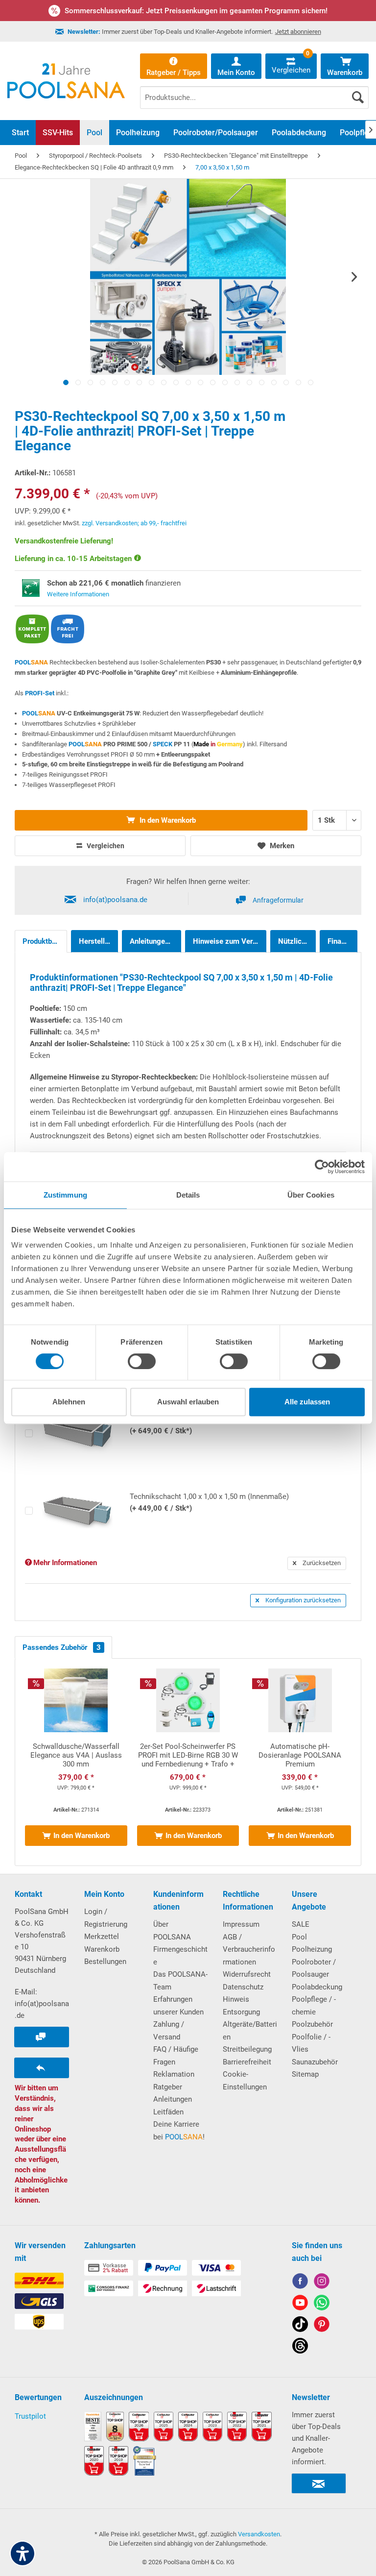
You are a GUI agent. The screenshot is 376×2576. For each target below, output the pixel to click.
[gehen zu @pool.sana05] (300, 2347)
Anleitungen (173, 2099)
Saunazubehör (315, 2062)
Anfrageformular (278, 900)
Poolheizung (312, 1949)
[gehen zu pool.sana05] (322, 2283)
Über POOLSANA (172, 1931)
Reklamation (174, 2074)
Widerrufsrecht (247, 1974)
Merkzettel (102, 1937)
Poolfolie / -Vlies (311, 2043)
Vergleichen (105, 846)
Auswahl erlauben (188, 1402)
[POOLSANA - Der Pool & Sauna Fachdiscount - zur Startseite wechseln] (66, 81)
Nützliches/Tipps (297, 941)
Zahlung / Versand (169, 2031)
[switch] (142, 1361)
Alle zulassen (307, 1402)
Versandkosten (259, 2534)
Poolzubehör (312, 2024)
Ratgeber (168, 2087)
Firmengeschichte (180, 1956)
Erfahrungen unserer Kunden (178, 2006)
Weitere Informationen (78, 594)
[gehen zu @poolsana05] (300, 2326)
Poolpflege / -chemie (314, 2006)
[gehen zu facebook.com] (300, 2283)
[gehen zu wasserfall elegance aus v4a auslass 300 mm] (76, 1762)
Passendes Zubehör (62, 1647)
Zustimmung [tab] (65, 1195)
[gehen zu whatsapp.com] (322, 2304)
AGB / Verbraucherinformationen (249, 1950)
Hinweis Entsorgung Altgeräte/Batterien (250, 2018)
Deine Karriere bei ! (179, 2131)
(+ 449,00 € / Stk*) (209, 1502)
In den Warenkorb (167, 820)
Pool (299, 1937)
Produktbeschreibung (45, 941)
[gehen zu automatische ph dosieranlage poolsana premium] (300, 1762)
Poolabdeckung (317, 1987)
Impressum (241, 1924)
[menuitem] (254, 90)
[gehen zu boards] (322, 2326)
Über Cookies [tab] (311, 1195)
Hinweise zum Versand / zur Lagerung (230, 941)
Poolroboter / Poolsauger (314, 1968)
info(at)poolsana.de (115, 900)
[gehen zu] (66, 382)
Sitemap (305, 2074)
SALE (301, 1924)
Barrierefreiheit (247, 2062)
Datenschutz (243, 1987)
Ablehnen (69, 1402)
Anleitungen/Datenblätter (155, 941)
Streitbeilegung (247, 2049)
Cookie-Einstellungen (245, 2081)
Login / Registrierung (106, 1918)
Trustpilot (30, 2416)
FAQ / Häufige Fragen (176, 2056)
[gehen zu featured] (300, 2304)
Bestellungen (105, 1962)
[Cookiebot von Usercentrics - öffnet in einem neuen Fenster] (322, 1167)
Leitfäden (168, 2112)
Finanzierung (342, 941)
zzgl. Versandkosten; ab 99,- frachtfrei (134, 523)
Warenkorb (102, 1949)
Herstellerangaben (99, 941)
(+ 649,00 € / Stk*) (209, 1425)
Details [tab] (188, 1195)
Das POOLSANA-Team (180, 1981)
